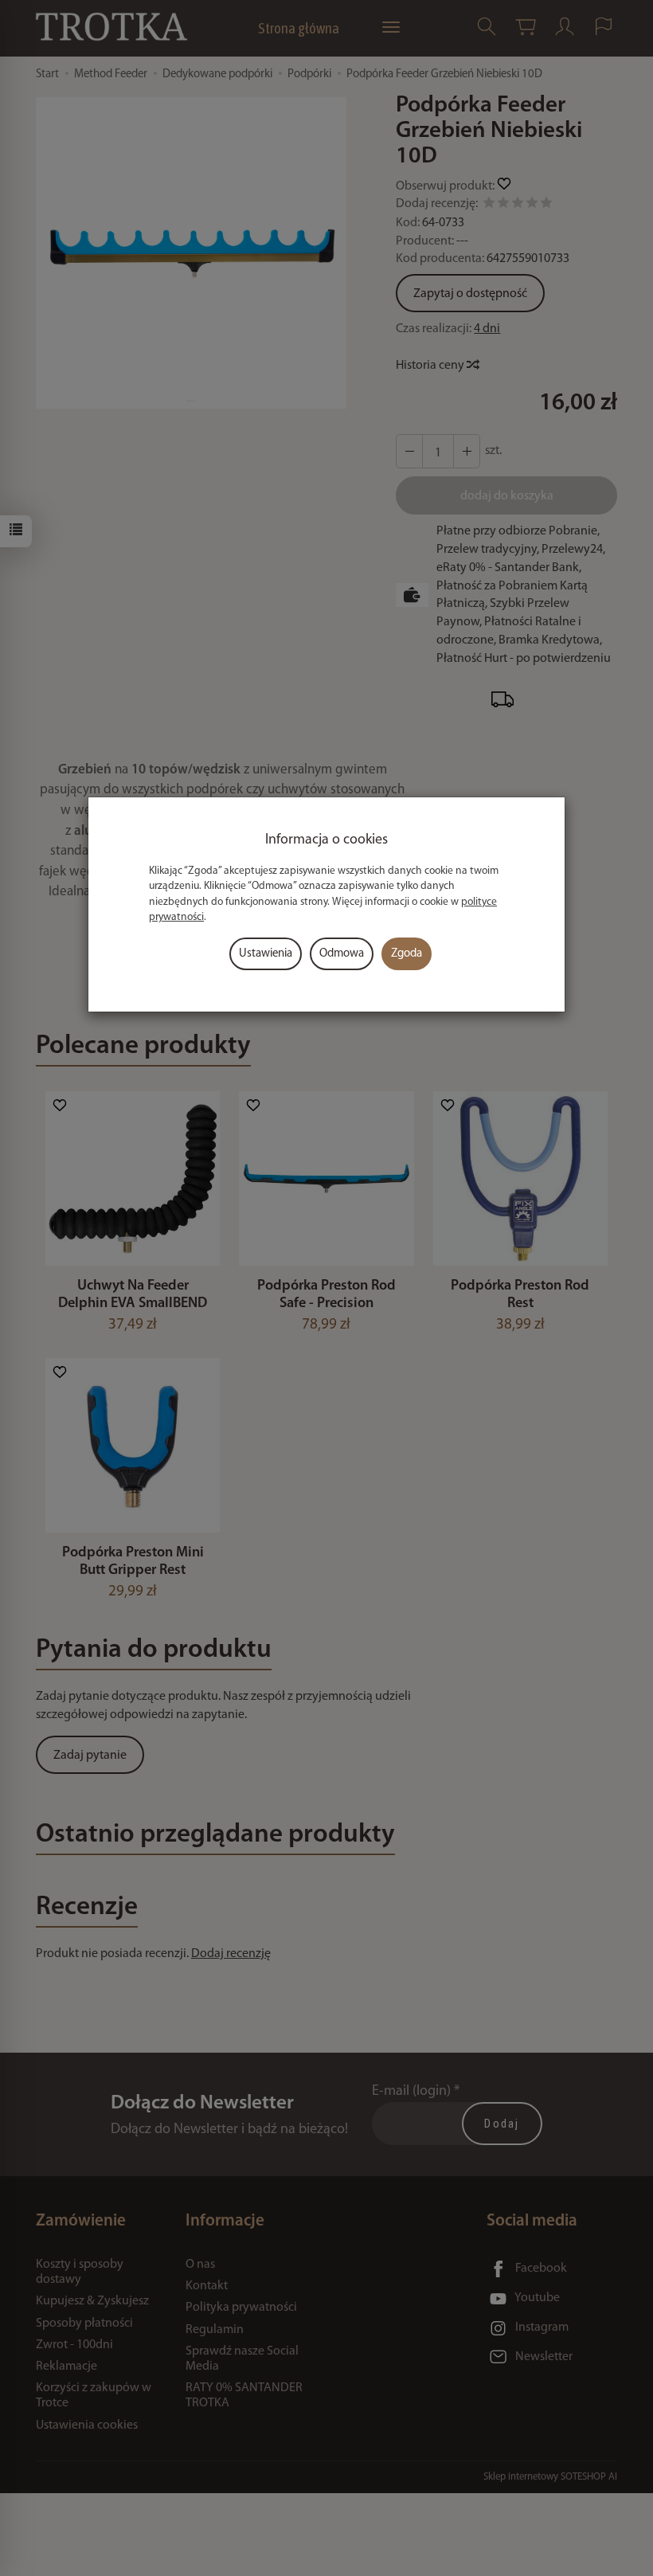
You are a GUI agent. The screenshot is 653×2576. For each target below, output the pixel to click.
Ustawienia (266, 954)
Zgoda (407, 954)
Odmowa (342, 954)
